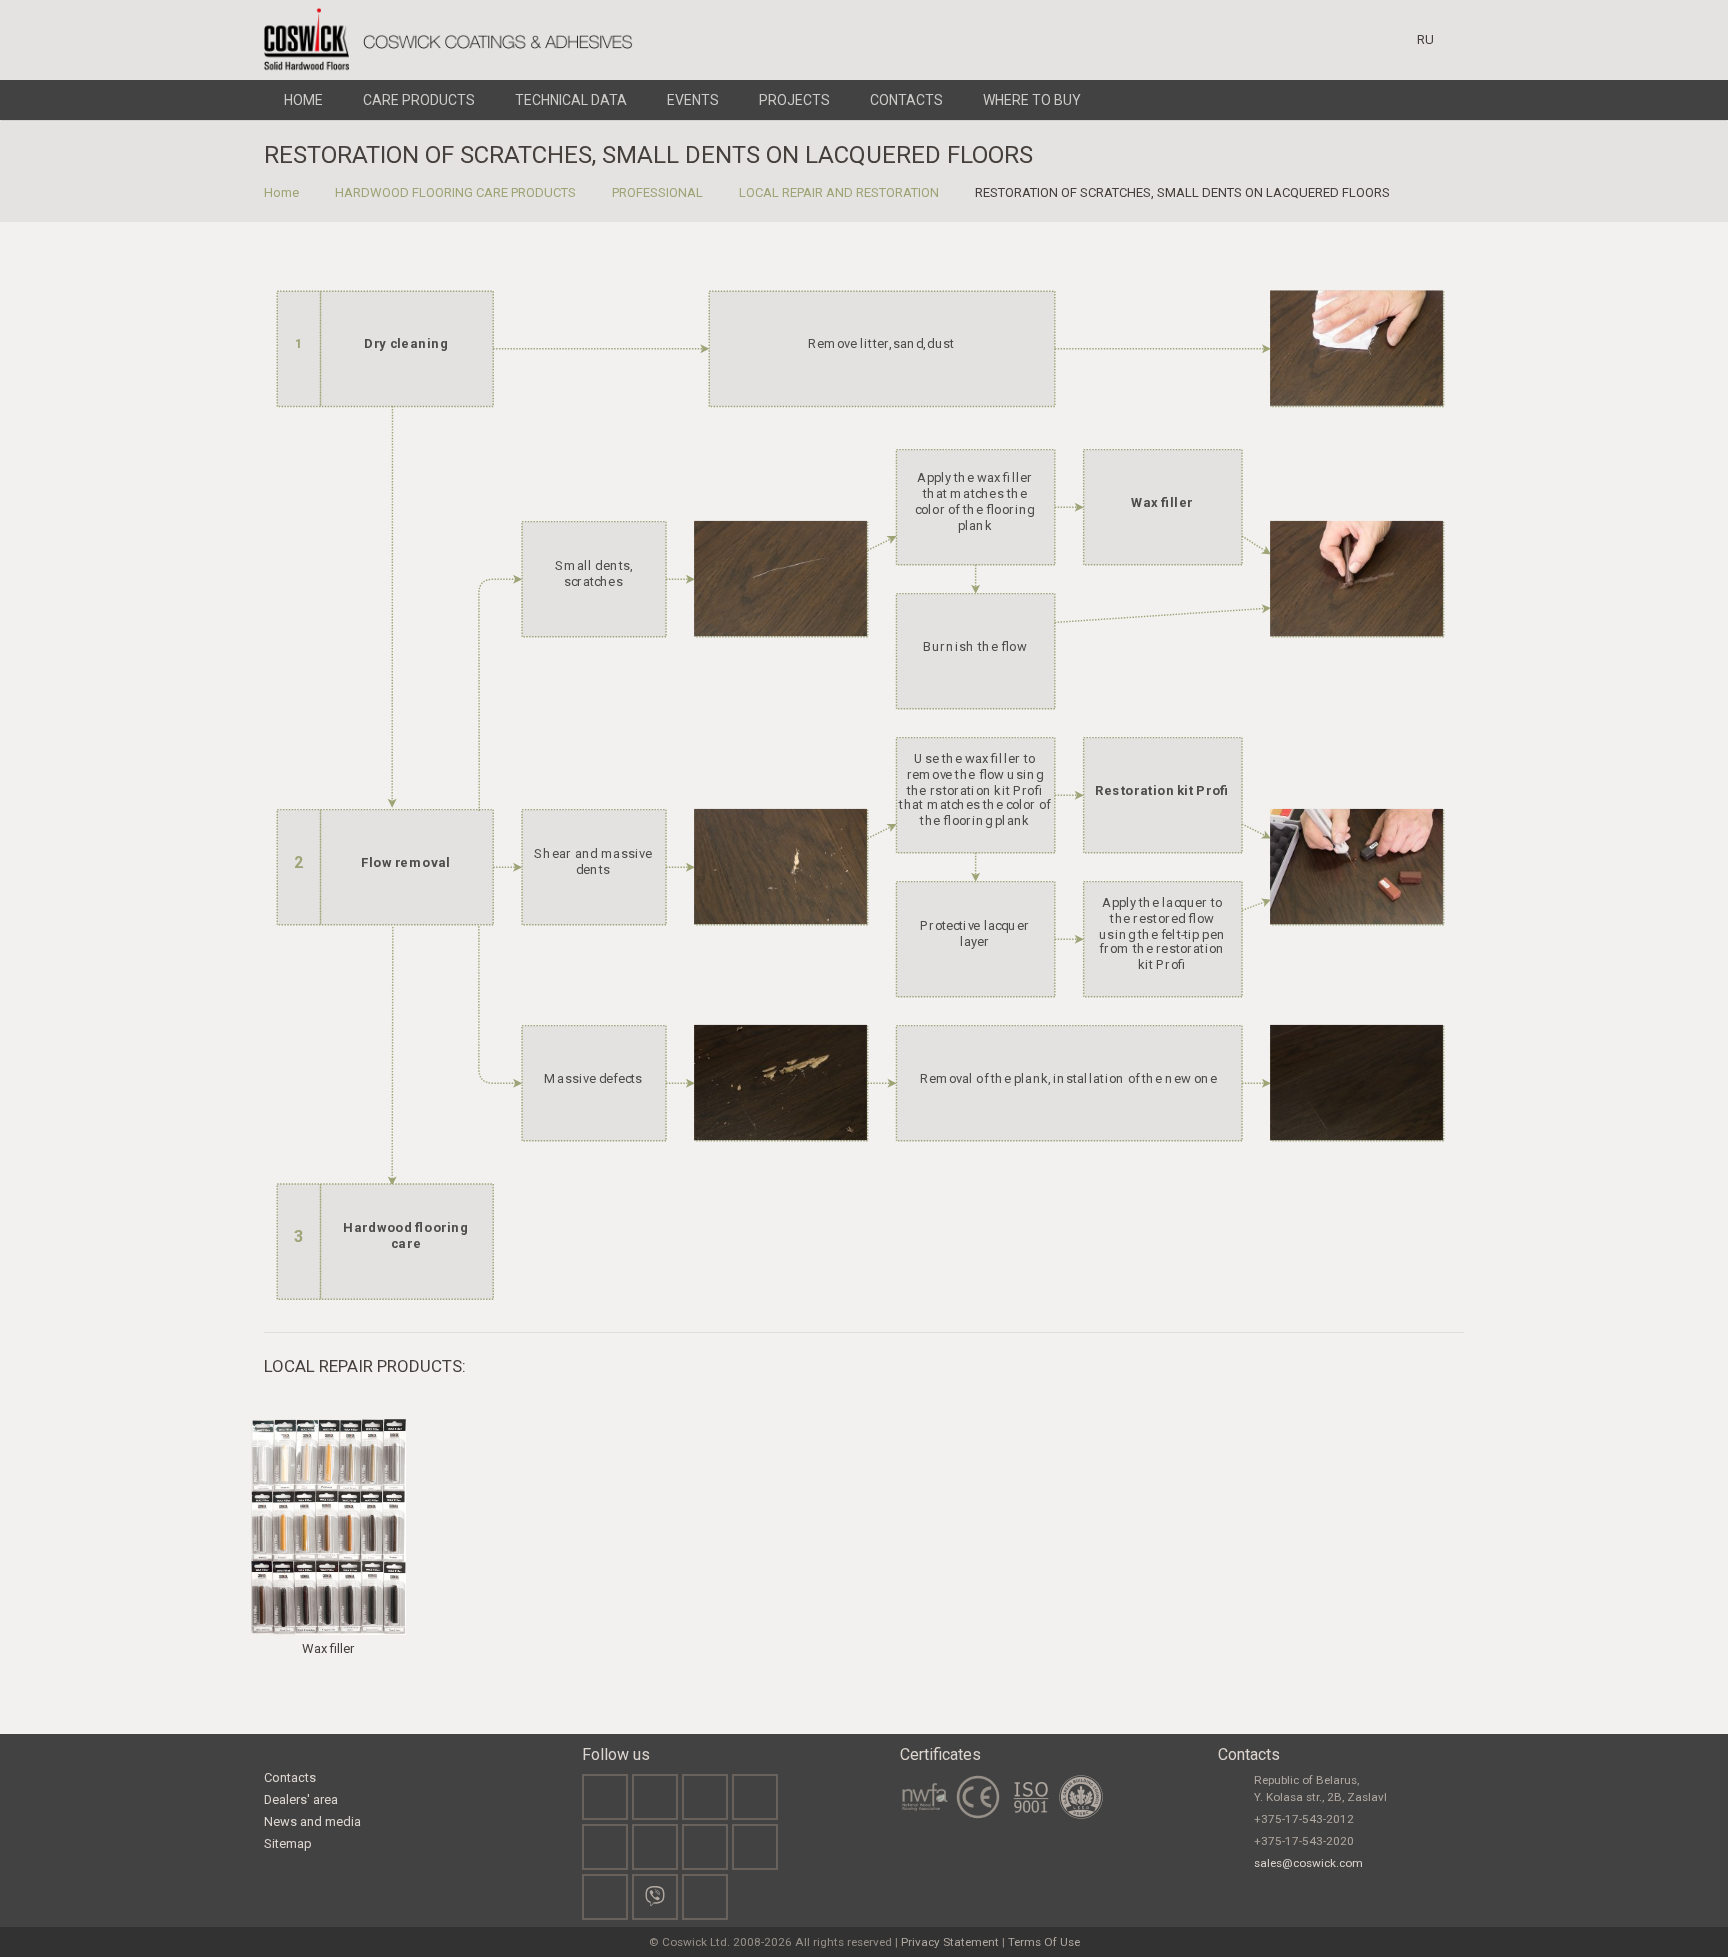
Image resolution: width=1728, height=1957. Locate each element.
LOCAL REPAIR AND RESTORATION (839, 192)
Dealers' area (301, 1799)
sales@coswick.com (1308, 1863)
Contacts (290, 1777)
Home (281, 192)
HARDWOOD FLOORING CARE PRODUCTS (455, 192)
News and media (312, 1821)
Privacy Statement (950, 1942)
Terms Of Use (1044, 1942)
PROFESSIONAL (657, 192)
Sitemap (288, 1843)
